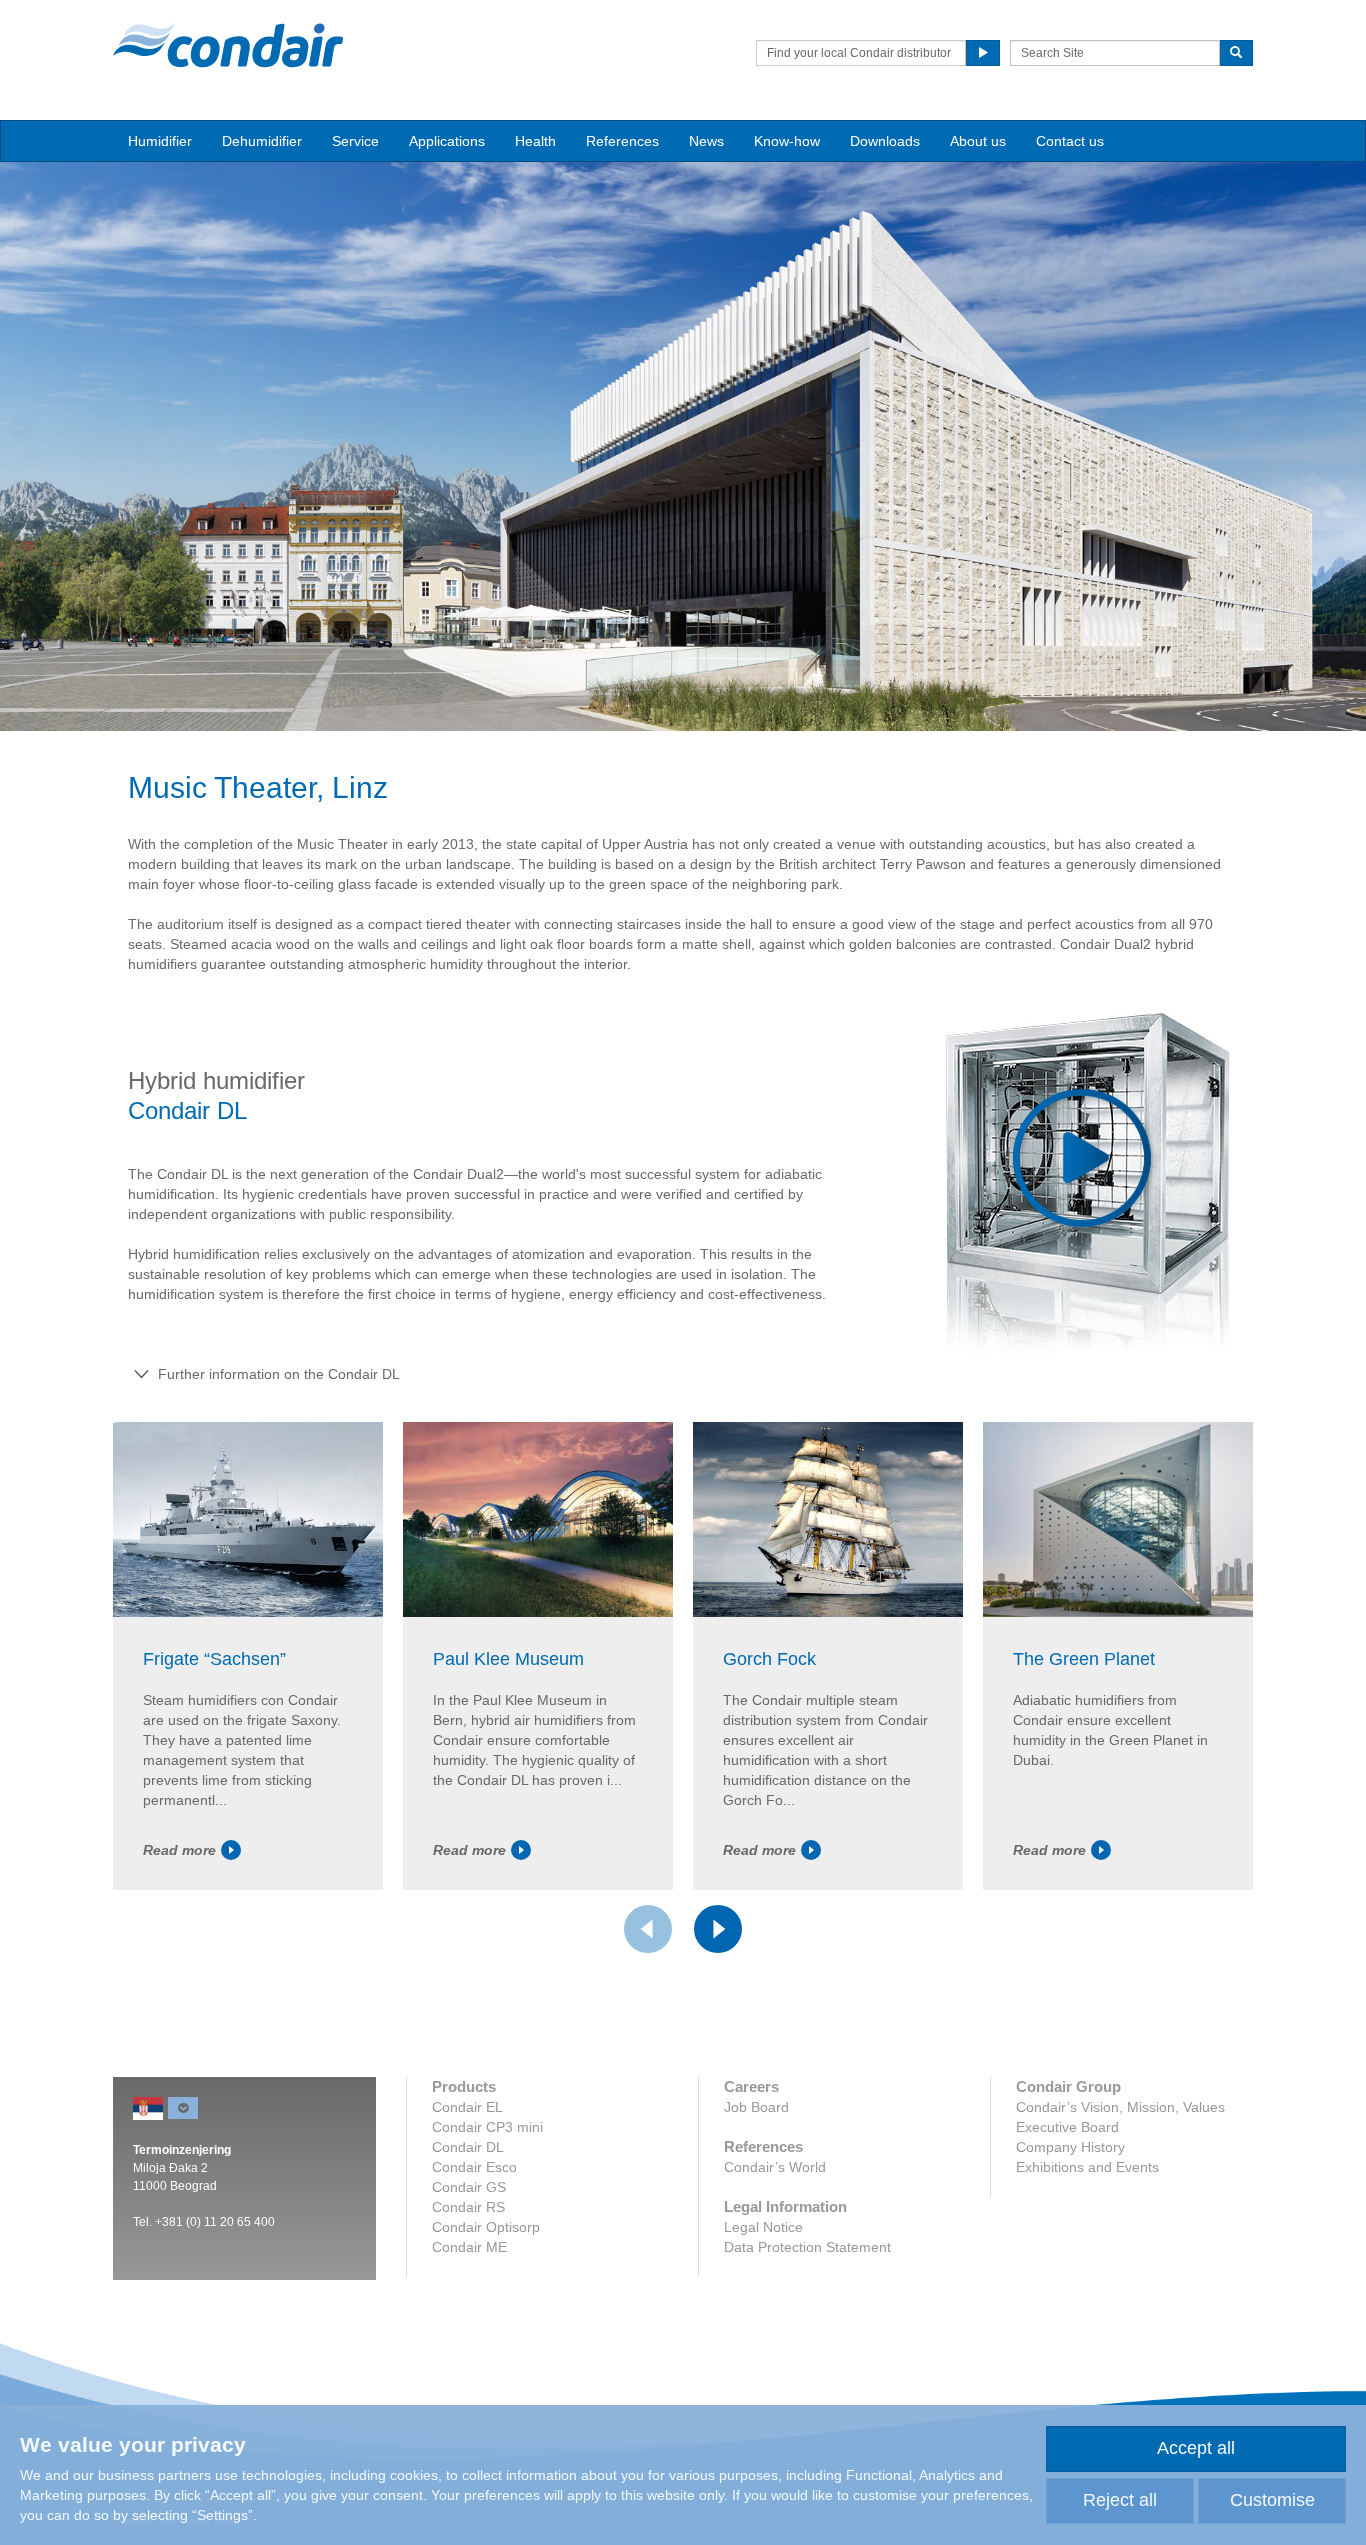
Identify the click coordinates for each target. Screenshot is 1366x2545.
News (706, 141)
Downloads (885, 141)
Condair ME (469, 2247)
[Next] (718, 1929)
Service (355, 141)
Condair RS (468, 2207)
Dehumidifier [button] (262, 141)
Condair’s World (775, 2167)
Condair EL (467, 2107)
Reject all (1120, 2500)
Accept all (1196, 2448)
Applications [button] (447, 141)
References (622, 141)
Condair (228, 45)
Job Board (756, 2107)
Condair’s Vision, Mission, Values (1120, 2107)
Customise (1272, 2500)
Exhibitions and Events (1087, 2167)
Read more (179, 1850)
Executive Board (1067, 2127)
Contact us (1070, 141)
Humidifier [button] (160, 141)
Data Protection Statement (807, 2247)
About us (978, 141)
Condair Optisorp (486, 2227)
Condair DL (468, 2147)
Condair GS (469, 2187)
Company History (1070, 2147)
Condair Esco (474, 2167)
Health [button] (535, 141)
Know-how (787, 141)
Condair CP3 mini (487, 2127)
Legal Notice (763, 2227)
